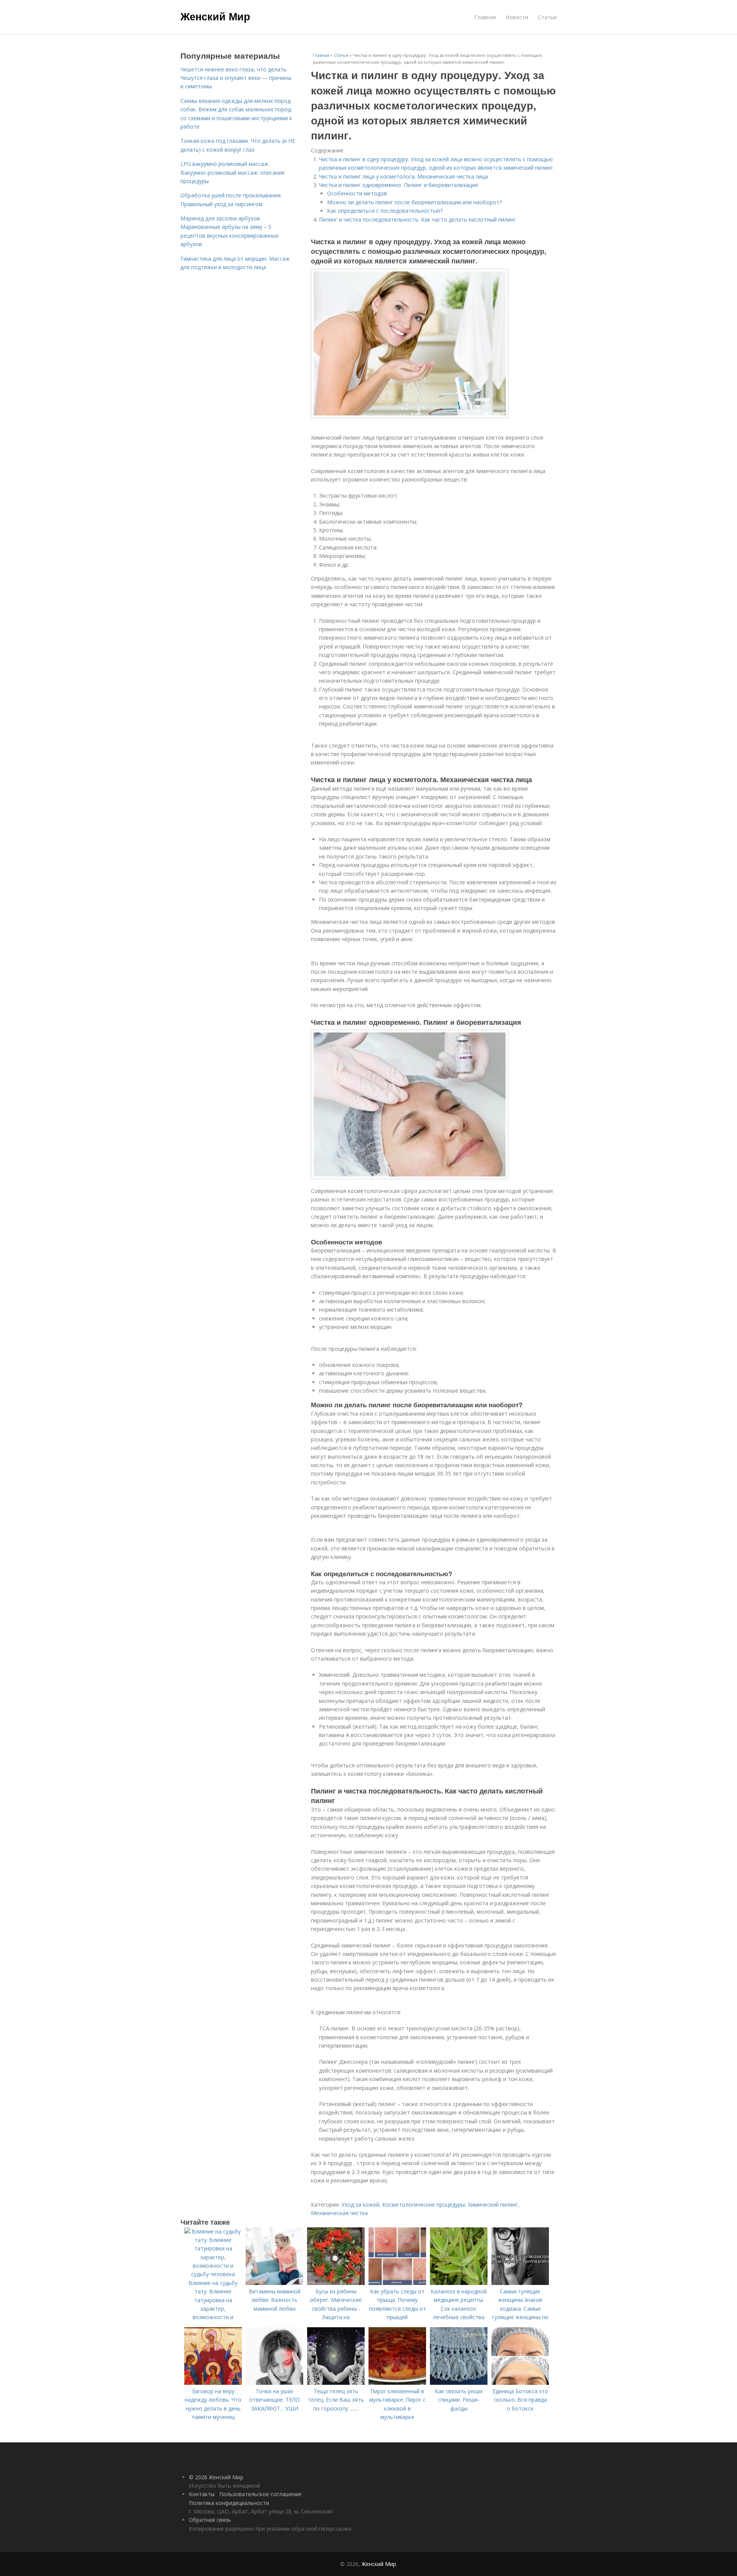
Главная (485, 17)
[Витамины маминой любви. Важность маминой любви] (274, 2283)
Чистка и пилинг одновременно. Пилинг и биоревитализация (398, 185)
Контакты (202, 2494)
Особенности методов (357, 193)
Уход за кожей (360, 2205)
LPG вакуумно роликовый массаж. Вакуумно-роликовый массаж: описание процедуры (233, 172)
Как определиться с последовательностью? (385, 211)
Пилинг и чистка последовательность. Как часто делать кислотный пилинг (417, 219)
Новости (517, 17)
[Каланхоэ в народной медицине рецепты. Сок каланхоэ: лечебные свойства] (459, 2283)
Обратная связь (210, 2520)
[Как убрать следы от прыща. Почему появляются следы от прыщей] (397, 2283)
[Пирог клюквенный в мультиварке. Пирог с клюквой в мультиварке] (397, 2383)
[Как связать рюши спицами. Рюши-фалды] (459, 2383)
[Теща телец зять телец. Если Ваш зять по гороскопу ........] (336, 2383)
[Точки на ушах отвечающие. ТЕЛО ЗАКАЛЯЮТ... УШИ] (274, 2383)
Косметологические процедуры (424, 2205)
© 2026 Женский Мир (216, 2477)
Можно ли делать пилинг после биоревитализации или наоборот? (414, 202)
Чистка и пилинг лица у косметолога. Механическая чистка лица (403, 176)
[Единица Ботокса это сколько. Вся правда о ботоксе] (520, 2383)
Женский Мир (215, 16)
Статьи (547, 17)
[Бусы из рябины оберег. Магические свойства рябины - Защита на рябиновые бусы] (336, 2283)
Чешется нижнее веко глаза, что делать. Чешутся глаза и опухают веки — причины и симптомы (236, 78)
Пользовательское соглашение (260, 2494)
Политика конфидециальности (229, 2503)
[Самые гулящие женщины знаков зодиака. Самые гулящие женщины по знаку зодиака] (520, 2283)
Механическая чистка (339, 2213)
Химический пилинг (493, 2205)
